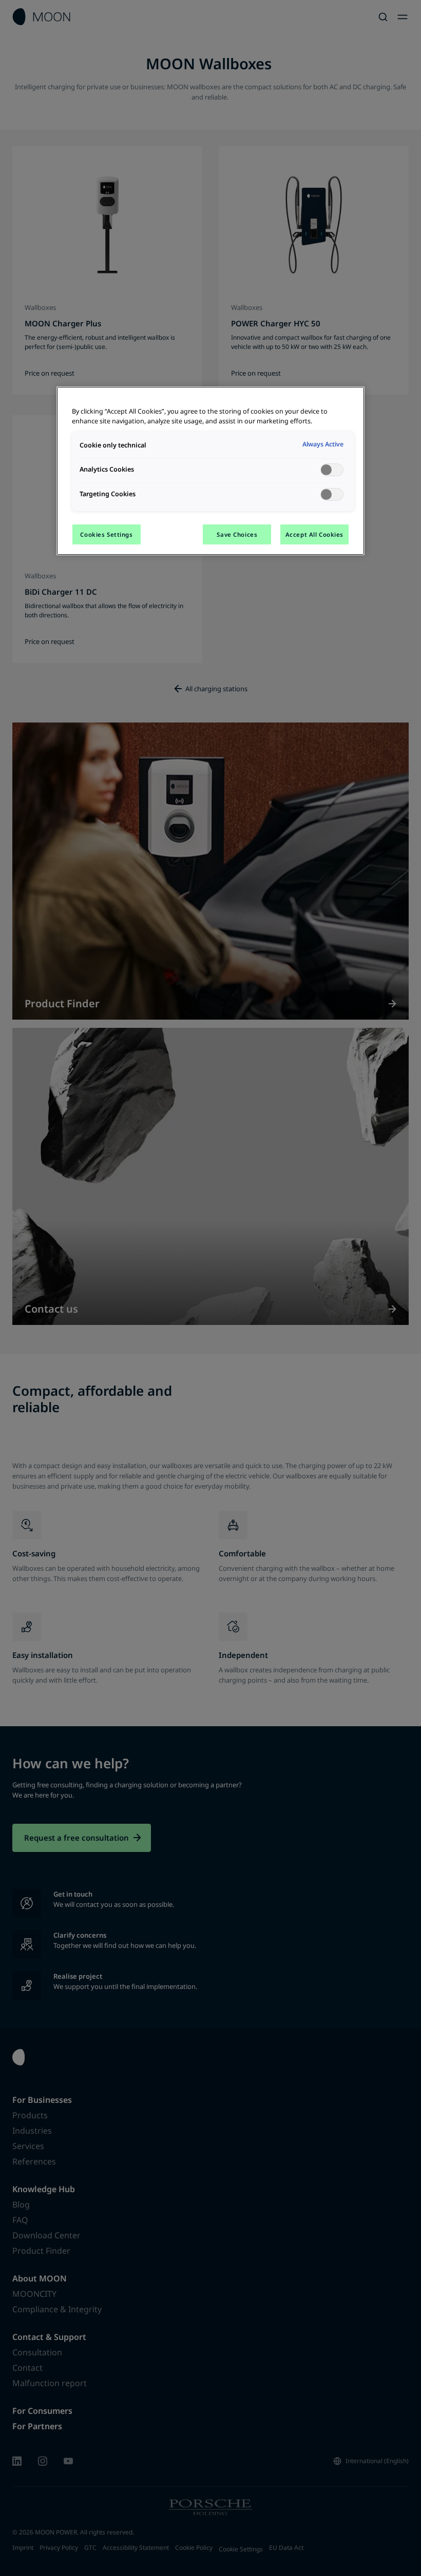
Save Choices (237, 534)
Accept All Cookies (314, 534)
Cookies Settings (106, 534)
